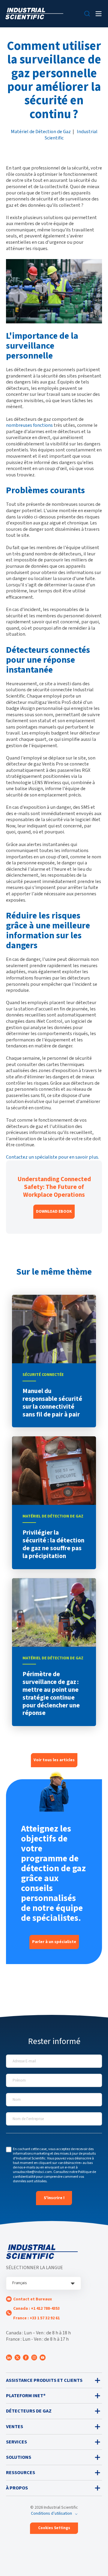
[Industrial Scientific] (34, 14)
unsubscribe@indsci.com (32, 2172)
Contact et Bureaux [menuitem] (33, 2299)
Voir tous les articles (54, 1760)
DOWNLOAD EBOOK (54, 1212)
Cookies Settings (54, 2528)
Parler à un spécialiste (54, 1942)
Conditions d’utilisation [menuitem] (51, 2513)
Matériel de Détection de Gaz (41, 131)
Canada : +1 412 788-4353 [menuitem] (36, 2309)
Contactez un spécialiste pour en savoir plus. (52, 1157)
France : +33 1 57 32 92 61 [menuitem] (36, 2318)
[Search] (87, 14)
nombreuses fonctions (29, 425)
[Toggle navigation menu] (99, 14)
